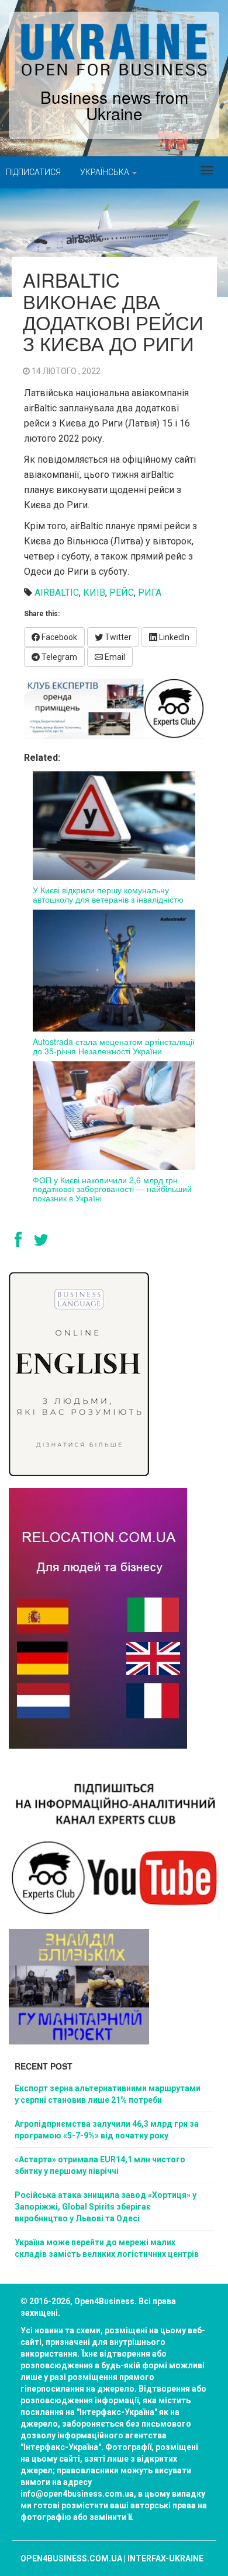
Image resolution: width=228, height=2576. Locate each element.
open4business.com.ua (71, 2558)
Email (114, 657)
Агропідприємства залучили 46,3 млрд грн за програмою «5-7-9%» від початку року (107, 2130)
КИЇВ (94, 593)
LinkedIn (173, 637)
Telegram (58, 657)
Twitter (117, 637)
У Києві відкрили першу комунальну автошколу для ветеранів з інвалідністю (108, 894)
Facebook (58, 637)
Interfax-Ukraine (165, 2558)
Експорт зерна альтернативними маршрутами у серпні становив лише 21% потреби (108, 2094)
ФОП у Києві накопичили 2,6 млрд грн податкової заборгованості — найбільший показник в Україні (112, 1189)
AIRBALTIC (57, 593)
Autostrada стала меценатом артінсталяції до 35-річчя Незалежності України (114, 1046)
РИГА (150, 593)
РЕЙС (122, 593)
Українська (106, 172)
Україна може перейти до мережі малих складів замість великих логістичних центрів (107, 2248)
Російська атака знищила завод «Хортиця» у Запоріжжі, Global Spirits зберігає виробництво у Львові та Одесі (106, 2207)
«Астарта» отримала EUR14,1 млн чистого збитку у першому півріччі (100, 2165)
